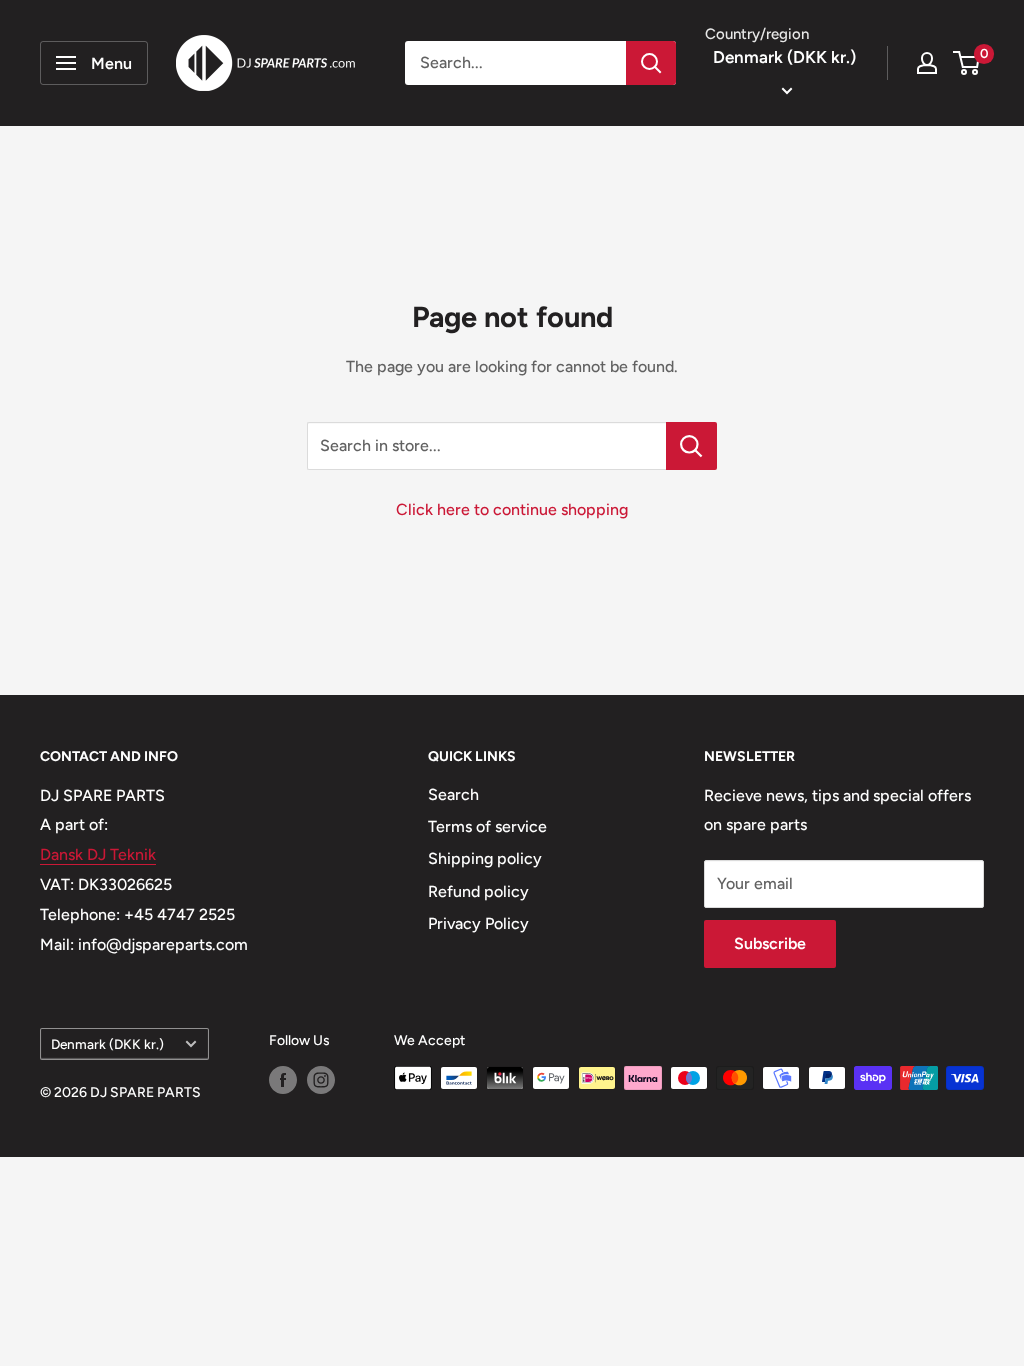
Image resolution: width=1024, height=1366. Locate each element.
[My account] (927, 63)
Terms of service (487, 826)
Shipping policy (485, 858)
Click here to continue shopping (512, 509)
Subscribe (770, 943)
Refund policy (478, 891)
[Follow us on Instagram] (321, 1080)
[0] (967, 63)
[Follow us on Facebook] (283, 1080)
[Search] (651, 63)
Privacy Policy (478, 923)
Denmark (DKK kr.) (107, 1044)
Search (453, 794)
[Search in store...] (691, 446)
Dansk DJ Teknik (98, 854)
